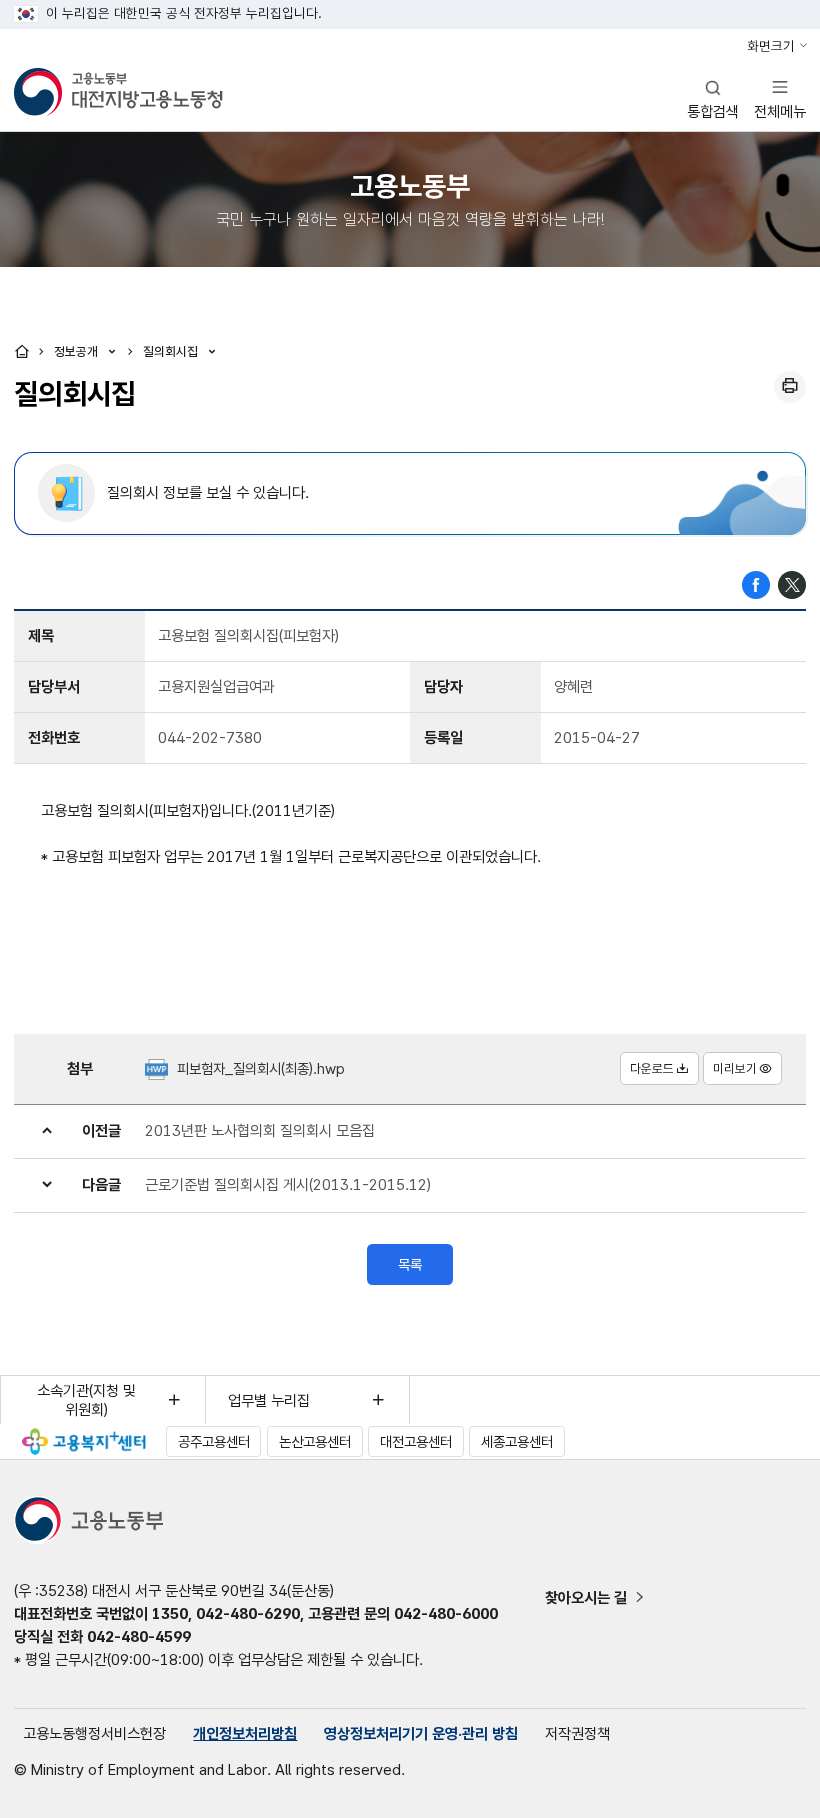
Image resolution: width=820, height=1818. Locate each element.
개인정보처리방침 (245, 1733)
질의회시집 (172, 351)
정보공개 (78, 351)
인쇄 (790, 387)
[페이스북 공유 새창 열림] (756, 583)
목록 (410, 1264)
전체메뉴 (780, 98)
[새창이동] (84, 1441)
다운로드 (652, 1068)
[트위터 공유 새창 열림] (792, 583)
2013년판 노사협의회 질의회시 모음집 (260, 1130)
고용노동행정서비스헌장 (94, 1733)
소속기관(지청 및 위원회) (86, 1400)
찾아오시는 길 (586, 1597)
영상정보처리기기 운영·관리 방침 (421, 1733)
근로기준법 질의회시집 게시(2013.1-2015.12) (288, 1184)
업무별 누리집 (269, 1400)
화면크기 (771, 46)
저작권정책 (577, 1733)
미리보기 (735, 1068)
